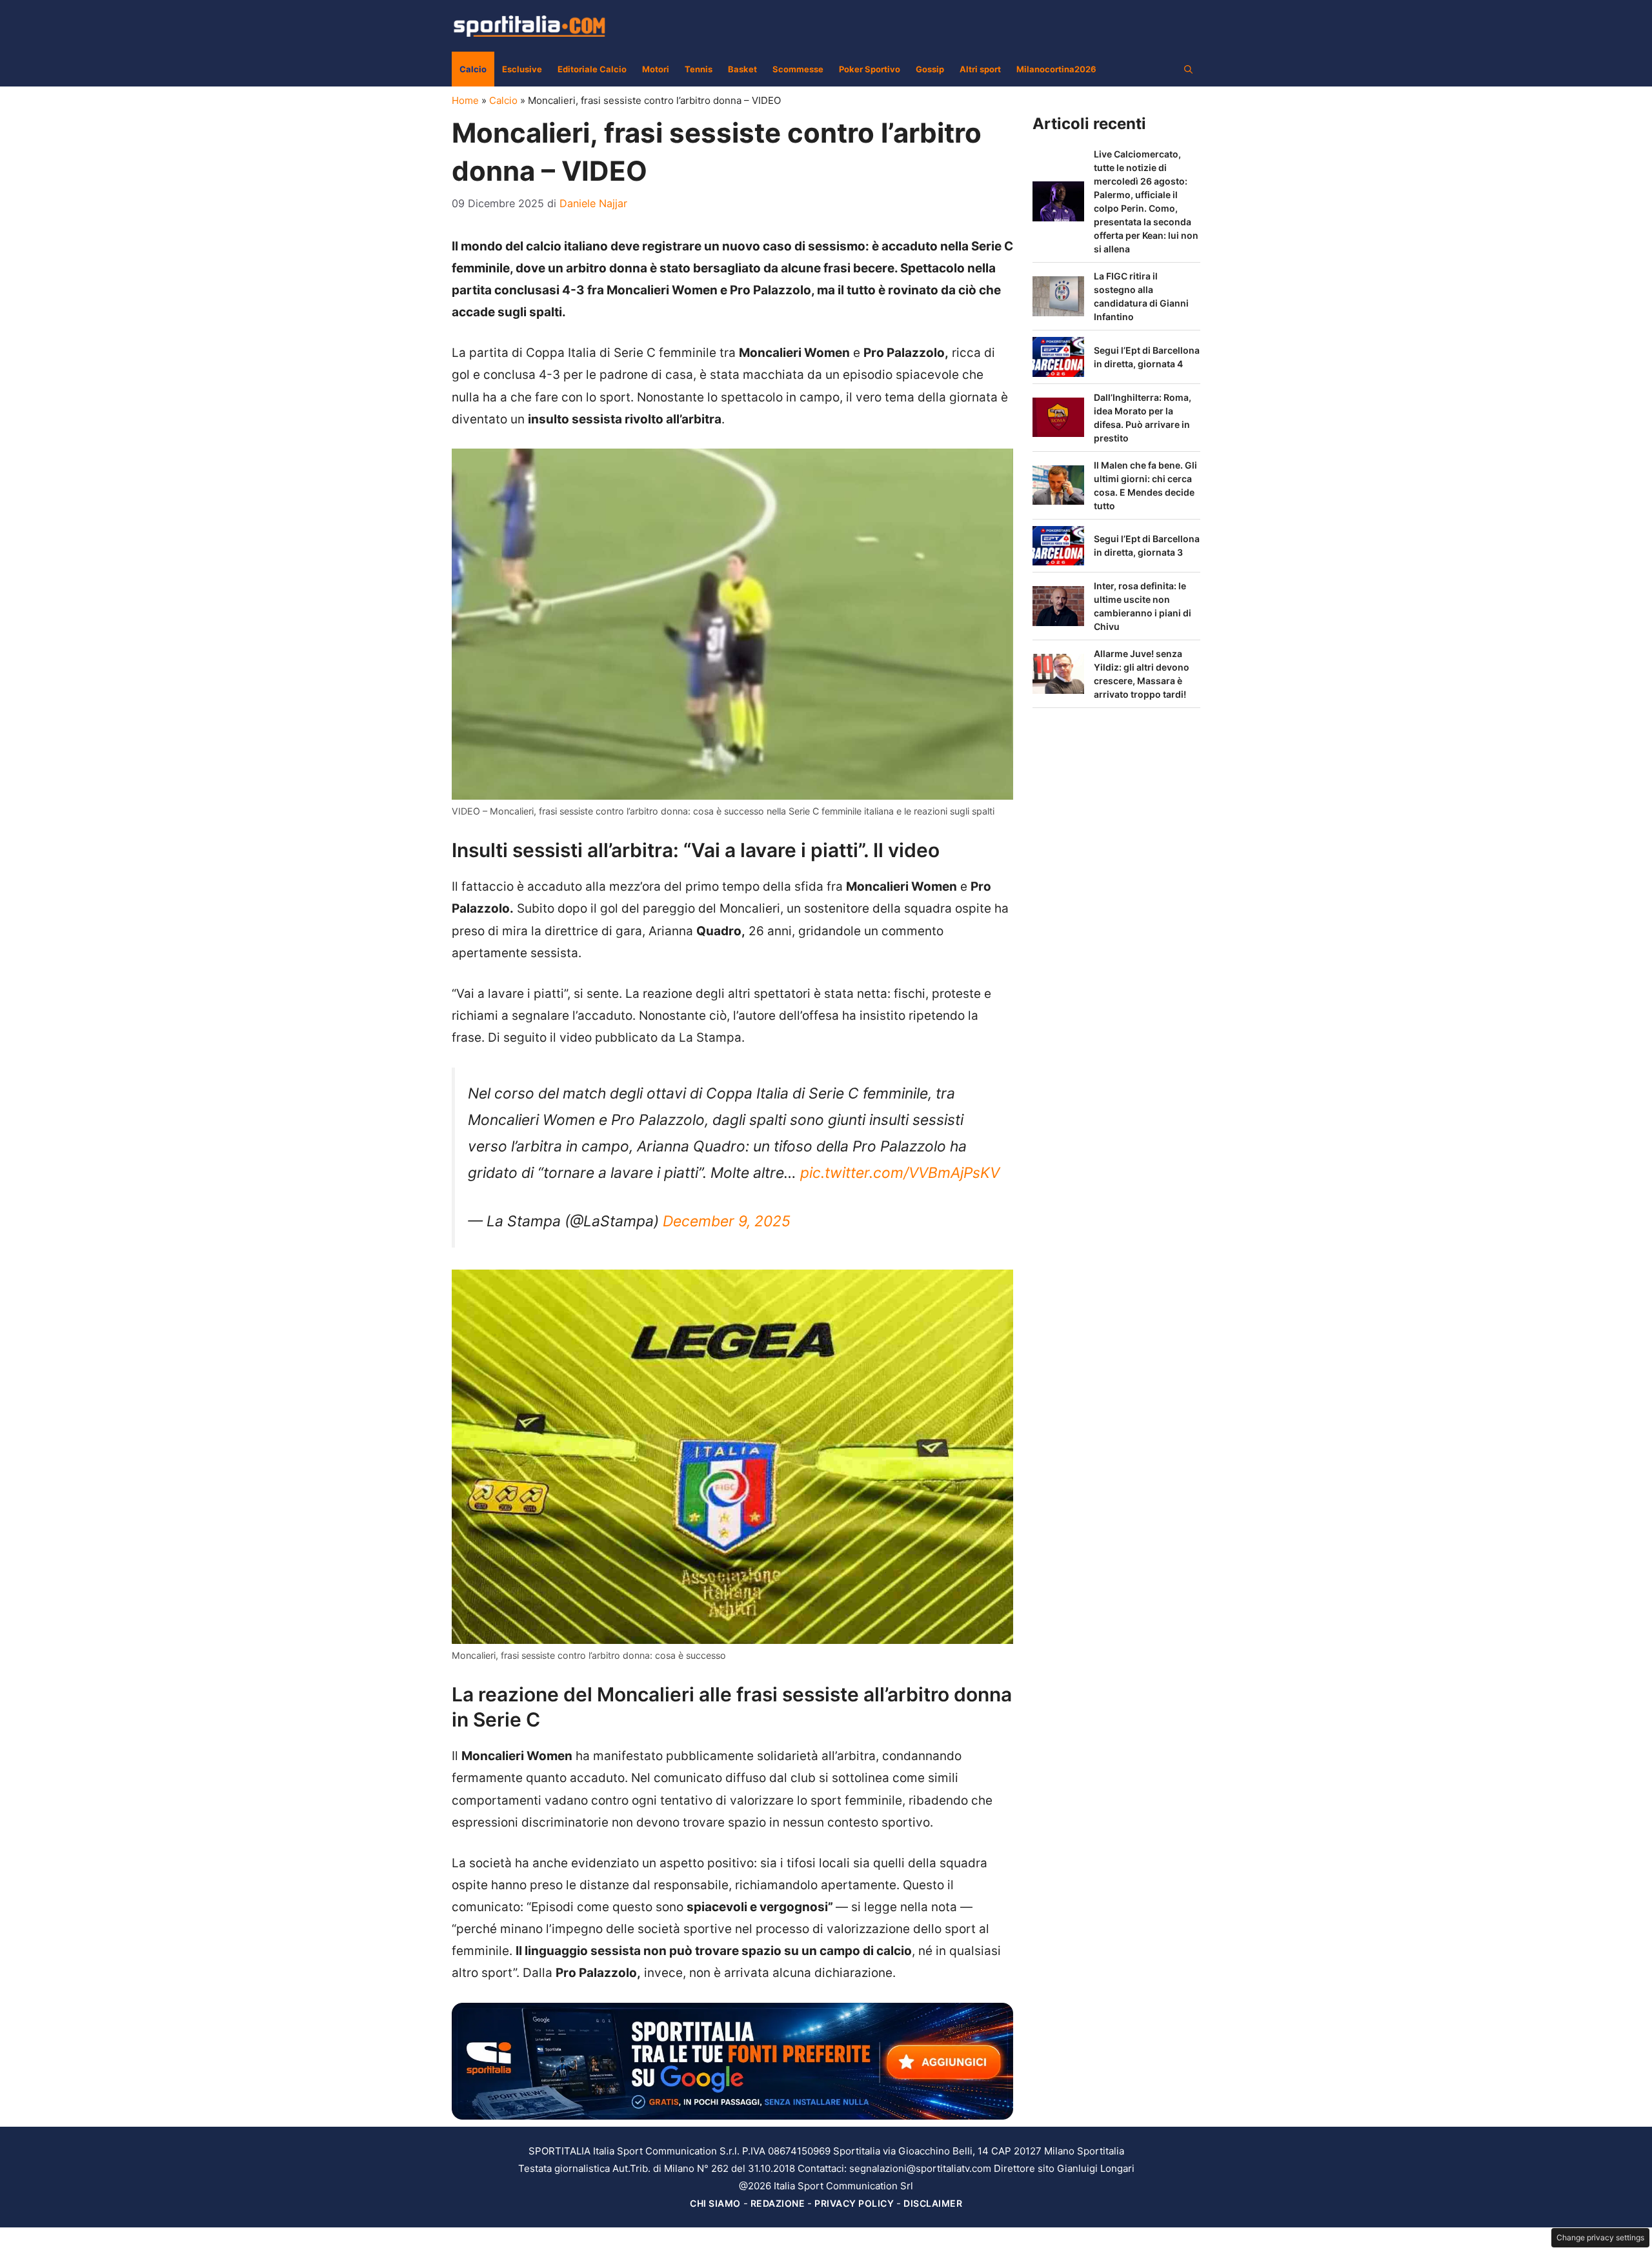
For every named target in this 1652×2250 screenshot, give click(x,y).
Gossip (930, 69)
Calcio (473, 69)
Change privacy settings (1600, 2237)
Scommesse (798, 69)
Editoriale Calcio (592, 69)
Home (465, 100)
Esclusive (522, 69)
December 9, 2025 (727, 1221)
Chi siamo (715, 2203)
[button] (1188, 69)
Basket (742, 69)
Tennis (699, 69)
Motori (656, 69)
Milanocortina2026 (1056, 69)
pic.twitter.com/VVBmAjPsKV (900, 1173)
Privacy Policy (854, 2203)
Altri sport (980, 69)
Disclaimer (933, 2203)
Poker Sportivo (870, 69)
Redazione (778, 2203)
